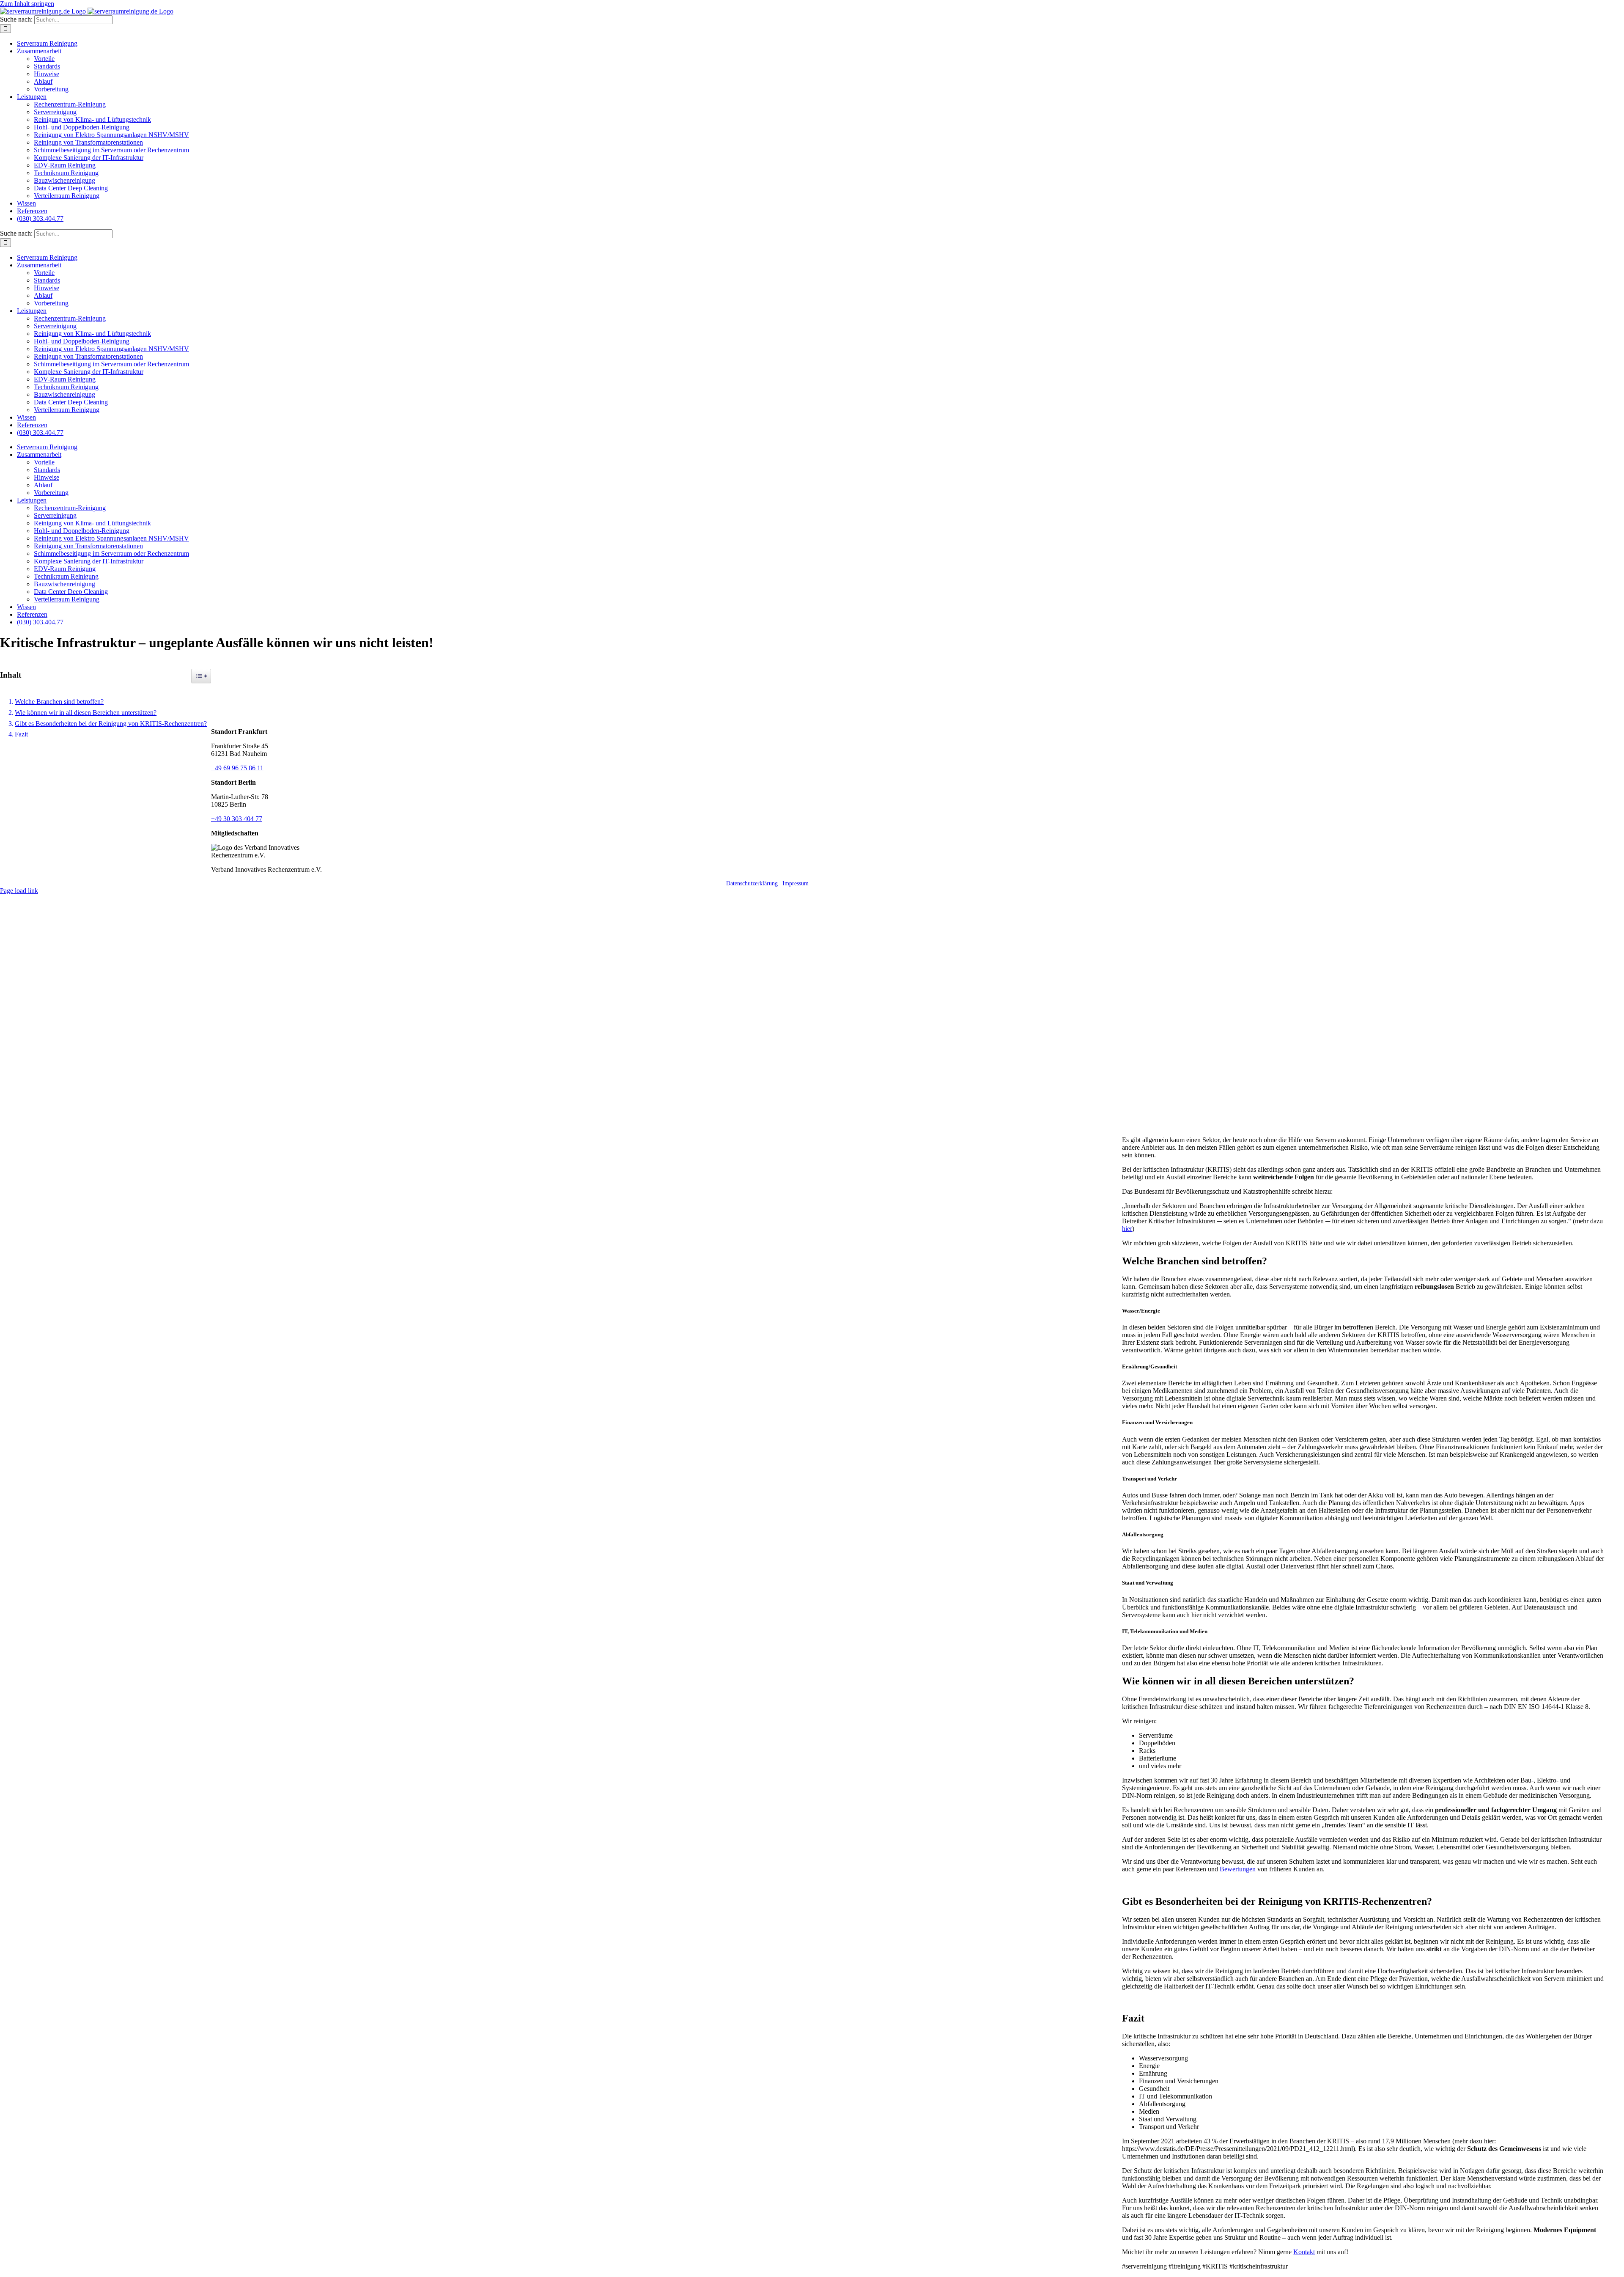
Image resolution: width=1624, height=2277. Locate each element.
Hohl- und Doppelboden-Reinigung (82, 127)
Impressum (796, 883)
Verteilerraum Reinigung (67, 196)
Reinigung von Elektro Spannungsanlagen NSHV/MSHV (111, 135)
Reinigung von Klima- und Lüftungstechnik (92, 119)
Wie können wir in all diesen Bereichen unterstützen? (86, 713)
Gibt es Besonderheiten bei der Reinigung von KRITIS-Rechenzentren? (111, 724)
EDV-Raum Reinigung (65, 165)
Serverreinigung (55, 112)
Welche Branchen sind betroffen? (59, 702)
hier (1127, 1229)
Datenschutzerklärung (752, 883)
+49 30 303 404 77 (237, 819)
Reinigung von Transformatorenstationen (88, 142)
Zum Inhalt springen (27, 4)
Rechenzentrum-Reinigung (70, 104)
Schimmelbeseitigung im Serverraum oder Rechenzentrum (111, 150)
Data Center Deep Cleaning (71, 188)
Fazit (21, 734)
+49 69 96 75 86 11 (237, 768)
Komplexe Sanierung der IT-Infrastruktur (89, 158)
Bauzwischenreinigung (64, 180)
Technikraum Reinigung (66, 173)
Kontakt (1304, 2252)
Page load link (19, 891)
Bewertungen (1238, 1869)
